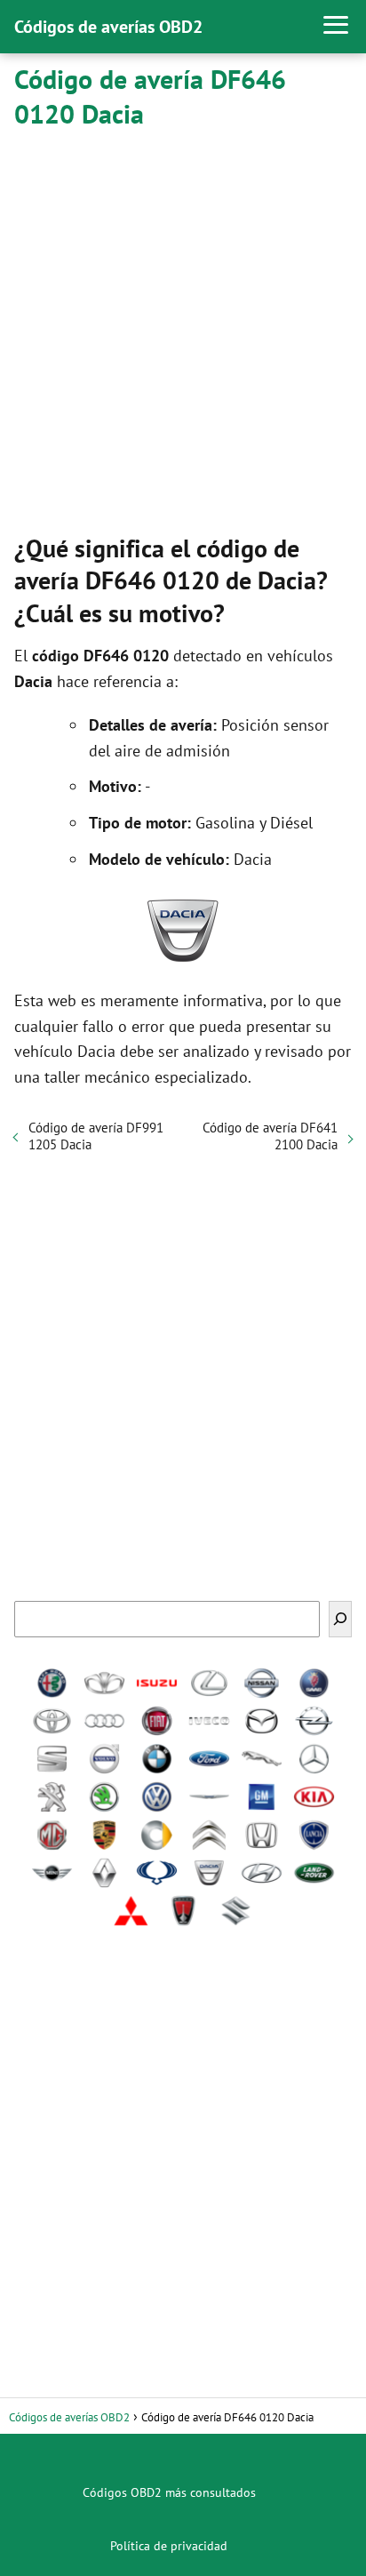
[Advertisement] (183, 328)
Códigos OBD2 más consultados (169, 2492)
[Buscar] (340, 1619)
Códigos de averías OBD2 (108, 27)
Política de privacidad (169, 2546)
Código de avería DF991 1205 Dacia (96, 1136)
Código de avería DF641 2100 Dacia (270, 1136)
